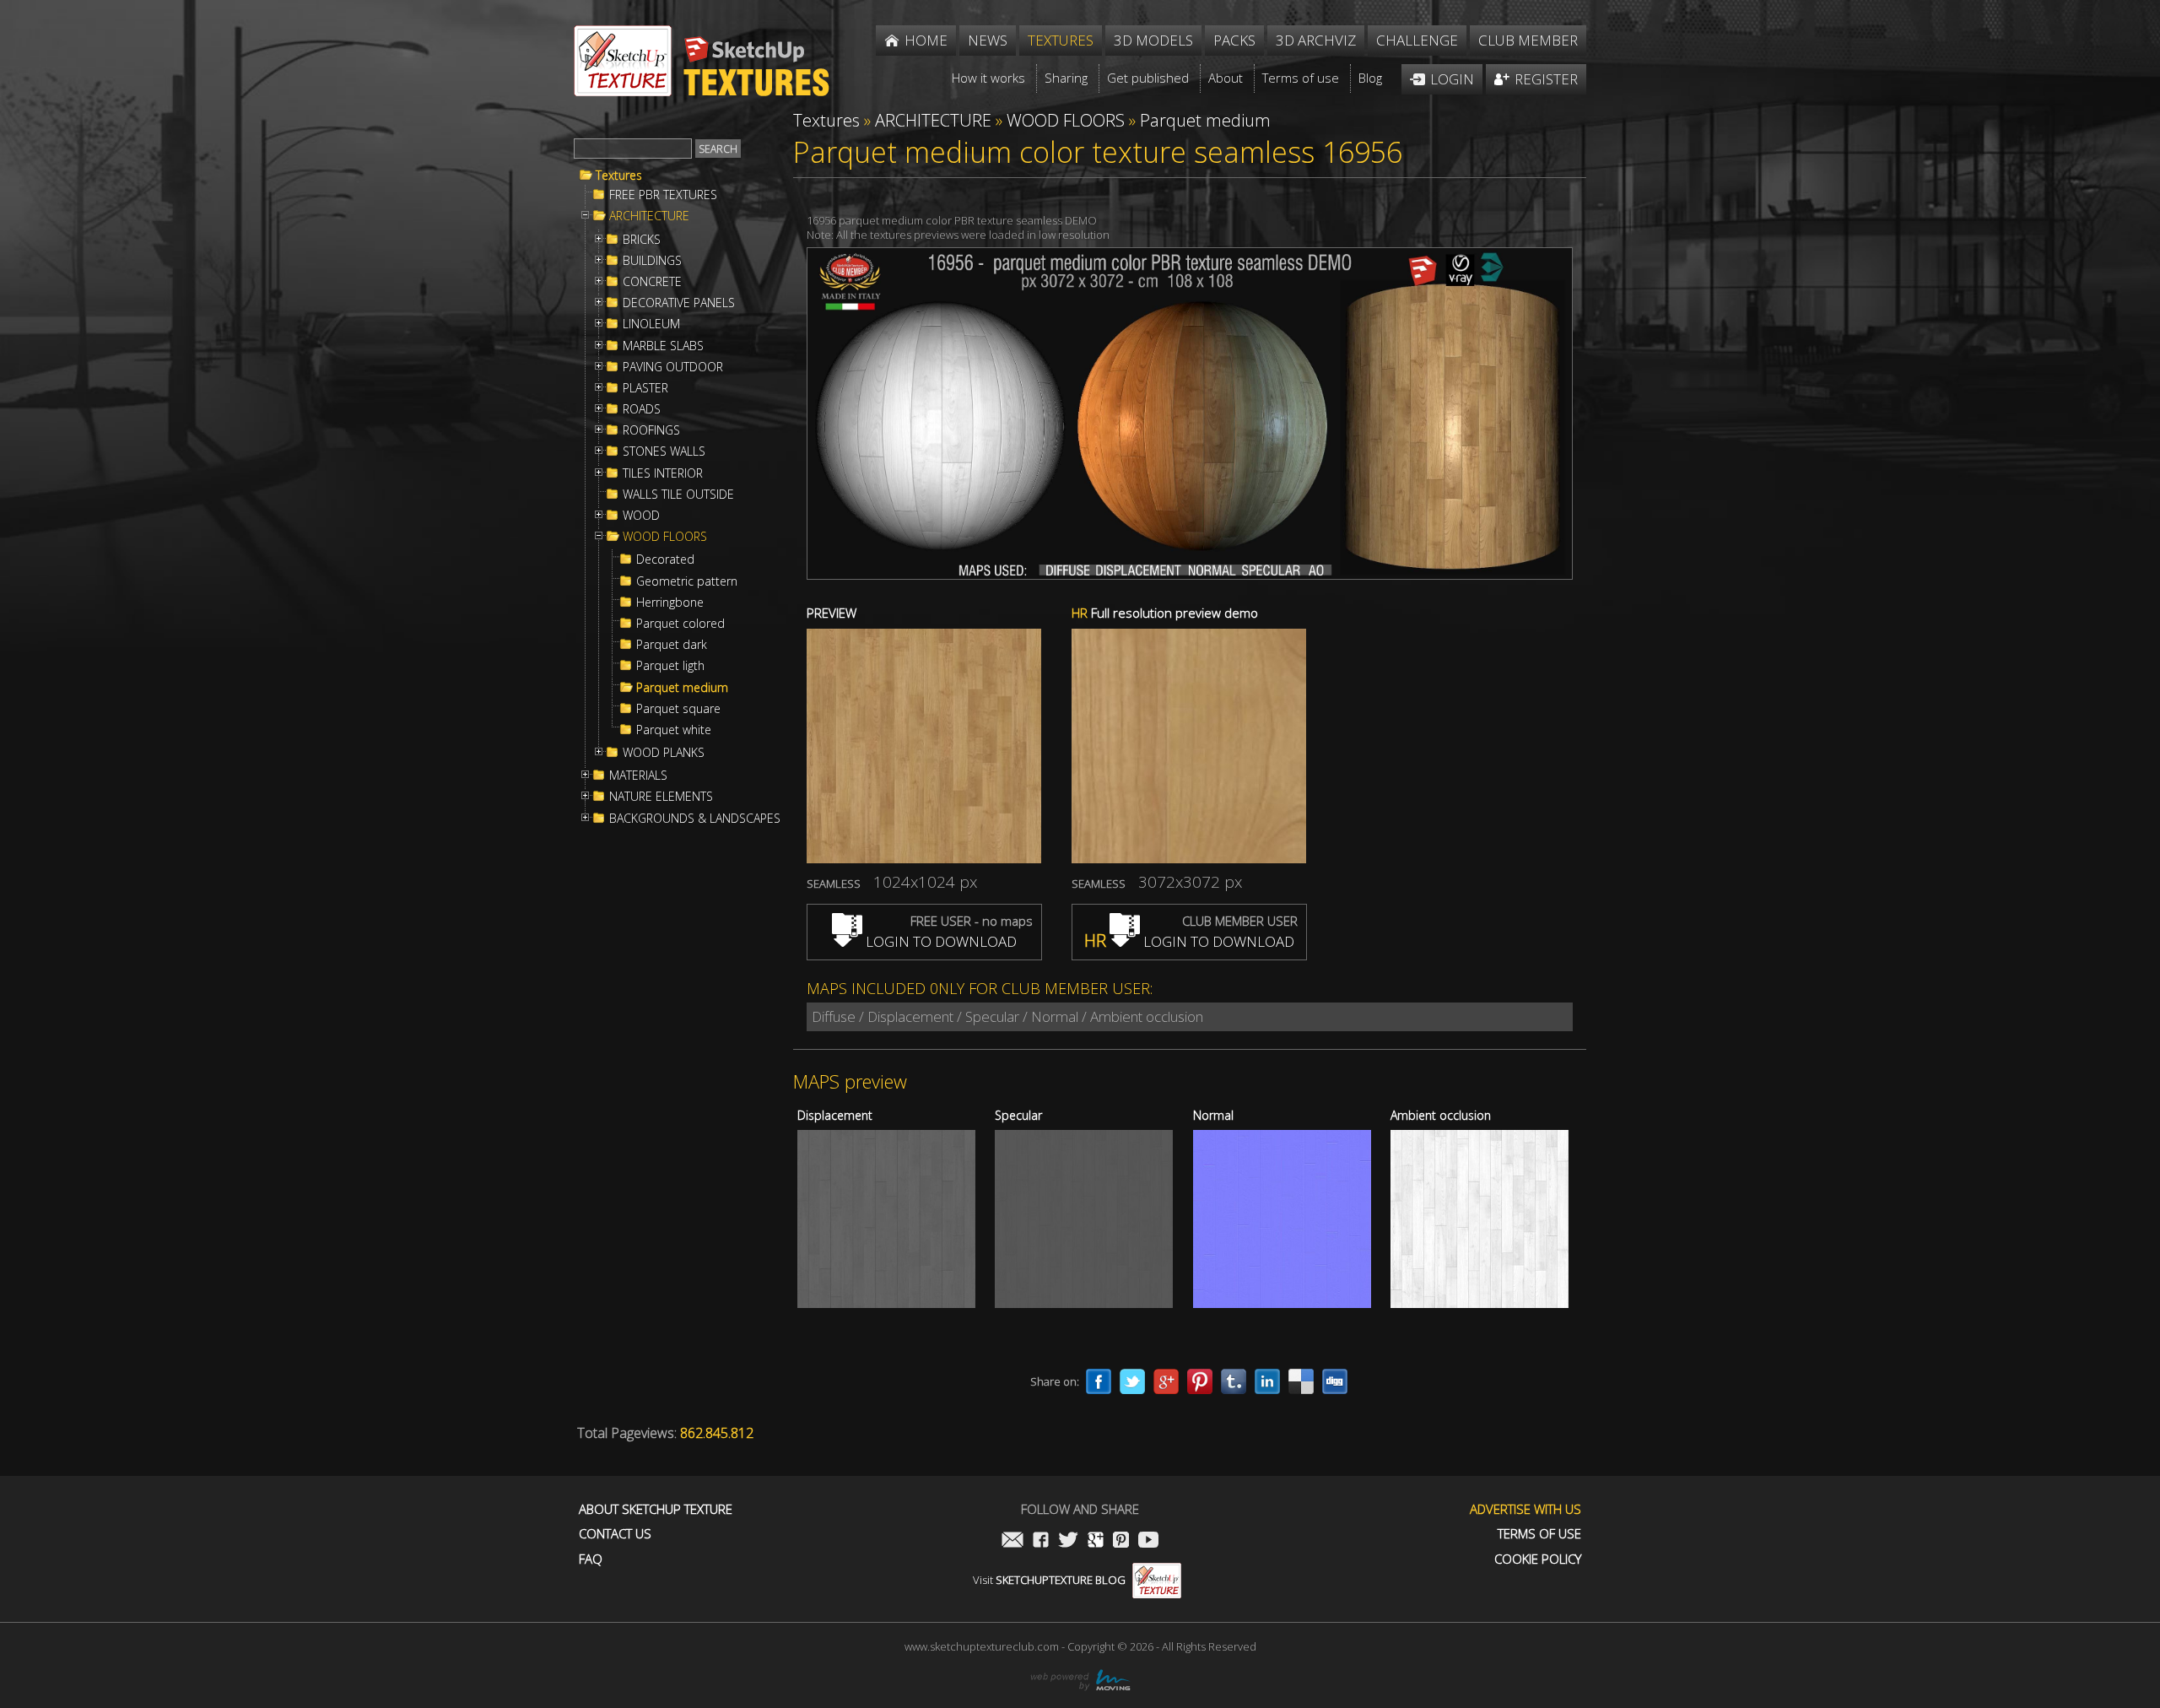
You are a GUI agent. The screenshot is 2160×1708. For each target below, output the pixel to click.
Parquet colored (680, 624)
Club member (1528, 40)
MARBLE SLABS (663, 346)
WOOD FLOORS (665, 537)
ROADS (642, 409)
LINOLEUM (651, 324)
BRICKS (642, 240)
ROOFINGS (651, 430)
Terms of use (1539, 1534)
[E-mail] (1012, 1541)
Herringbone (670, 603)
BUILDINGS (652, 261)
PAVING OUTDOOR (673, 367)
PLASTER (645, 388)
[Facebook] (1099, 1381)
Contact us (615, 1534)
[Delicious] (1301, 1381)
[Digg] (1335, 1381)
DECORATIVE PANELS (679, 303)
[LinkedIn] (1267, 1381)
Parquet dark (672, 645)
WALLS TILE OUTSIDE (678, 495)
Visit (1049, 1580)
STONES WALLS (664, 451)
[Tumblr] (1234, 1381)
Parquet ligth (670, 666)
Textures (619, 176)
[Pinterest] (1200, 1381)
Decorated (665, 559)
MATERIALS (638, 776)
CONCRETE (652, 282)
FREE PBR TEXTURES (663, 195)
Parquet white (674, 730)
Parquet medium (682, 688)
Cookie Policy (1538, 1559)
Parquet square (678, 709)
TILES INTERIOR (663, 473)
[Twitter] (1132, 1381)
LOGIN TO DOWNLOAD (940, 941)
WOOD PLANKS (664, 753)
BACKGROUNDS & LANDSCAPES (695, 819)
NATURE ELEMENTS (661, 797)
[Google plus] (1166, 1381)
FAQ (591, 1559)
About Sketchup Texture (656, 1509)
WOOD (641, 516)
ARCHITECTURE (649, 216)
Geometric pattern (687, 581)
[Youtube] (1148, 1541)
